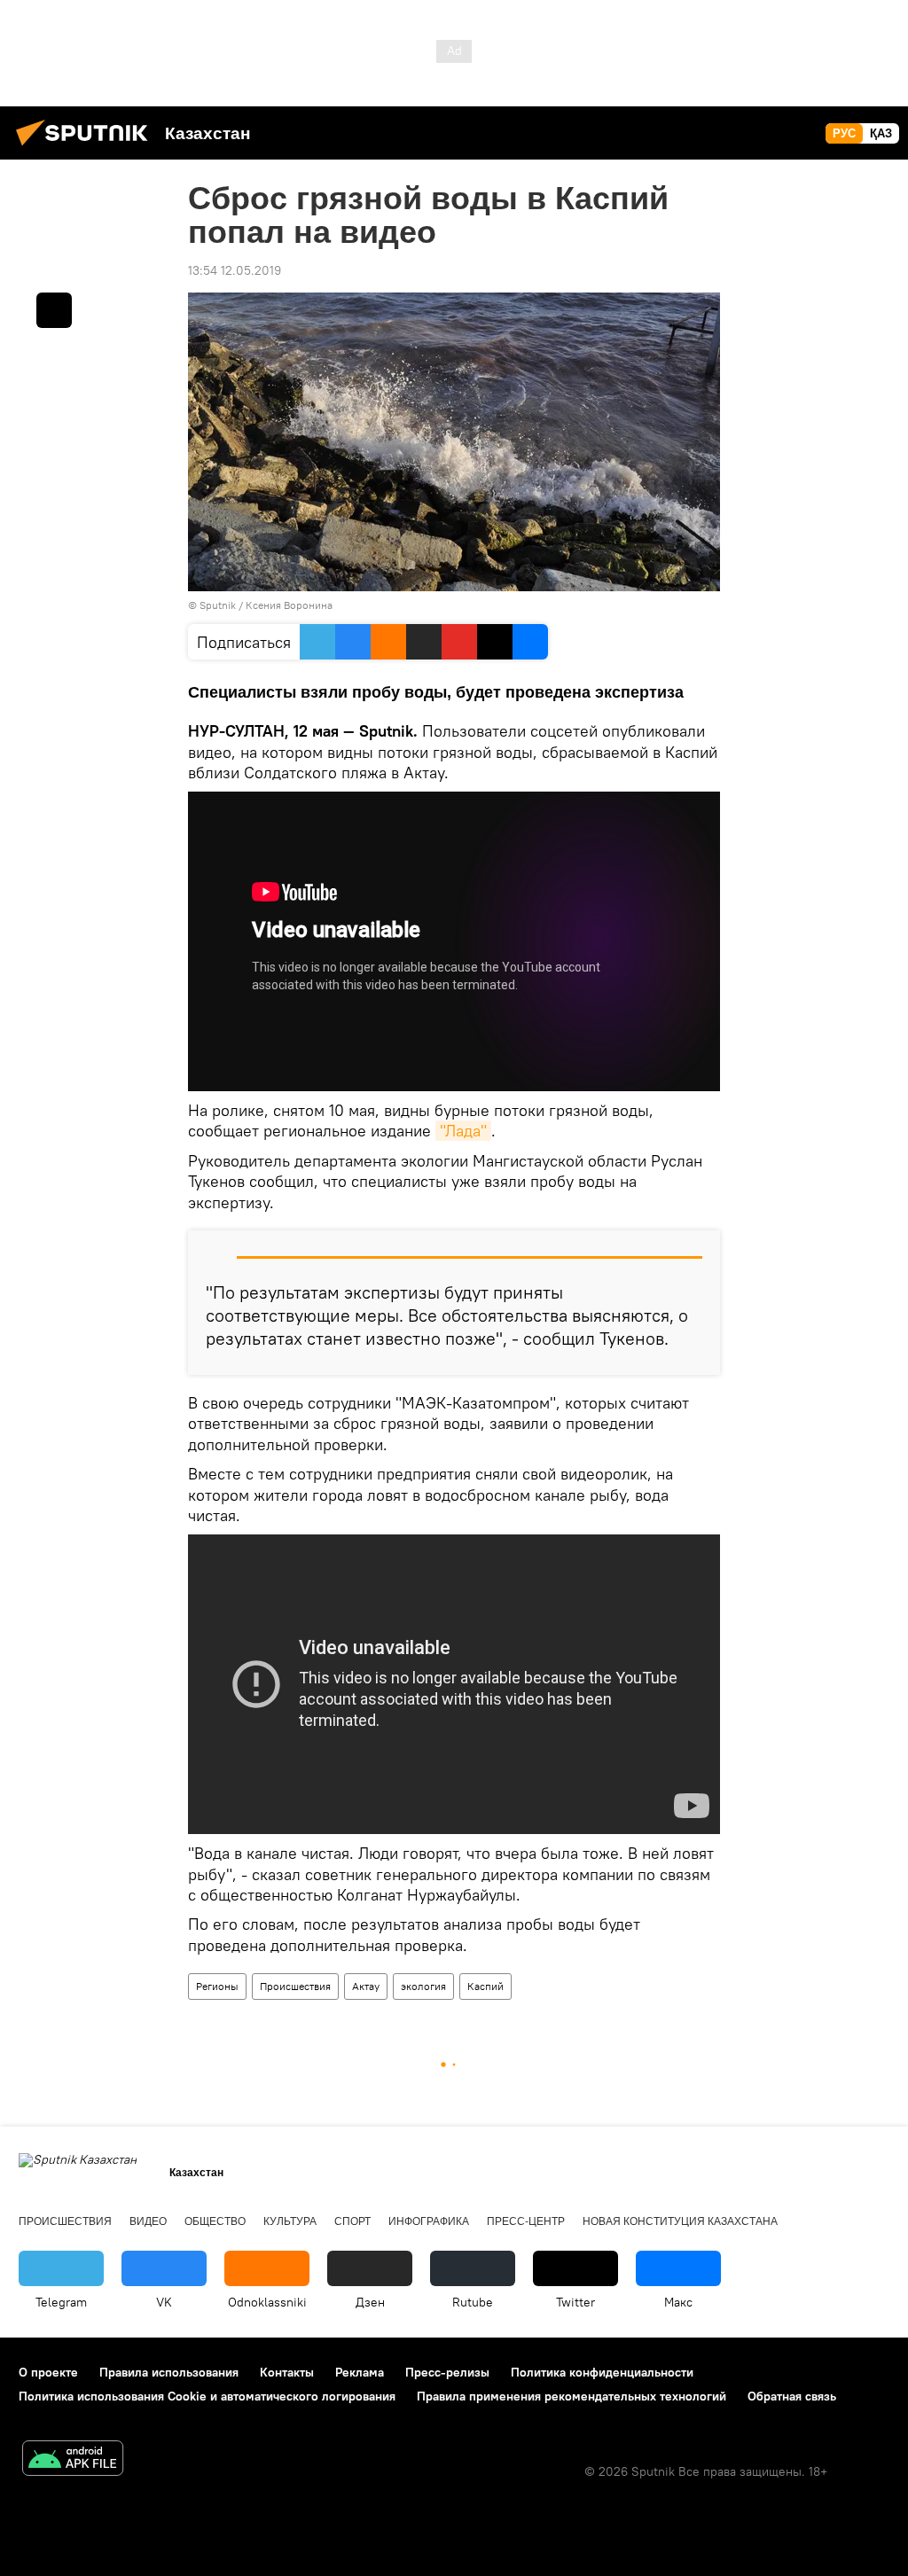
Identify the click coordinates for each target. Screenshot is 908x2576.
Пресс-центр (526, 2221)
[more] (54, 310)
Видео (148, 2221)
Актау (366, 1986)
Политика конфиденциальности (602, 2372)
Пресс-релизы (447, 2372)
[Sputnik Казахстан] (87, 148)
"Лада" (463, 1131)
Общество (215, 2221)
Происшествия (295, 1986)
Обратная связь (792, 2396)
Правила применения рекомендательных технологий (571, 2396)
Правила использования (169, 2372)
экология (423, 1986)
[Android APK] (73, 2460)
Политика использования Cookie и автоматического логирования (207, 2396)
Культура (290, 2221)
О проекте (48, 2372)
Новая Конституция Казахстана (680, 2221)
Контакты (287, 2372)
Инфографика (429, 2221)
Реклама (360, 2372)
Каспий (485, 1986)
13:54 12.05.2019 (235, 270)
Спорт (352, 2221)
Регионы (217, 1986)
